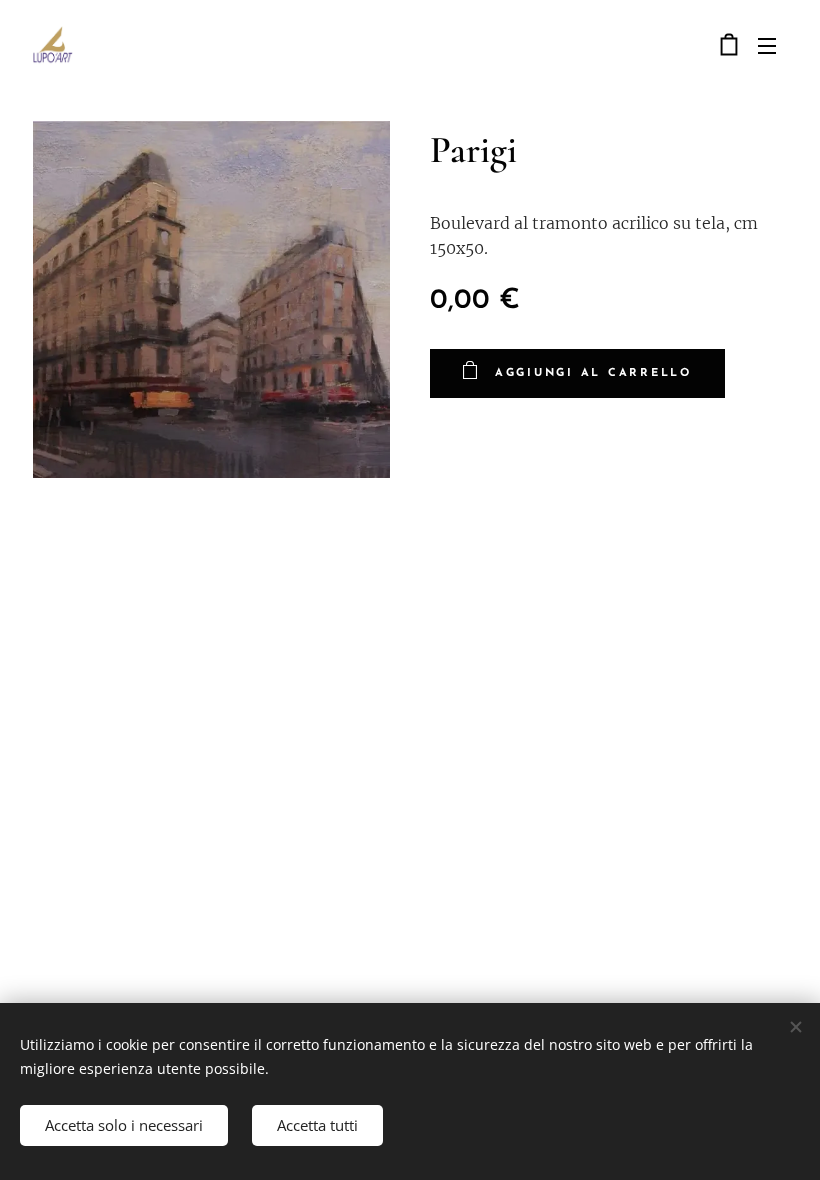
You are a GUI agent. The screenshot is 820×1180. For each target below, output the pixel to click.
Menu (767, 45)
